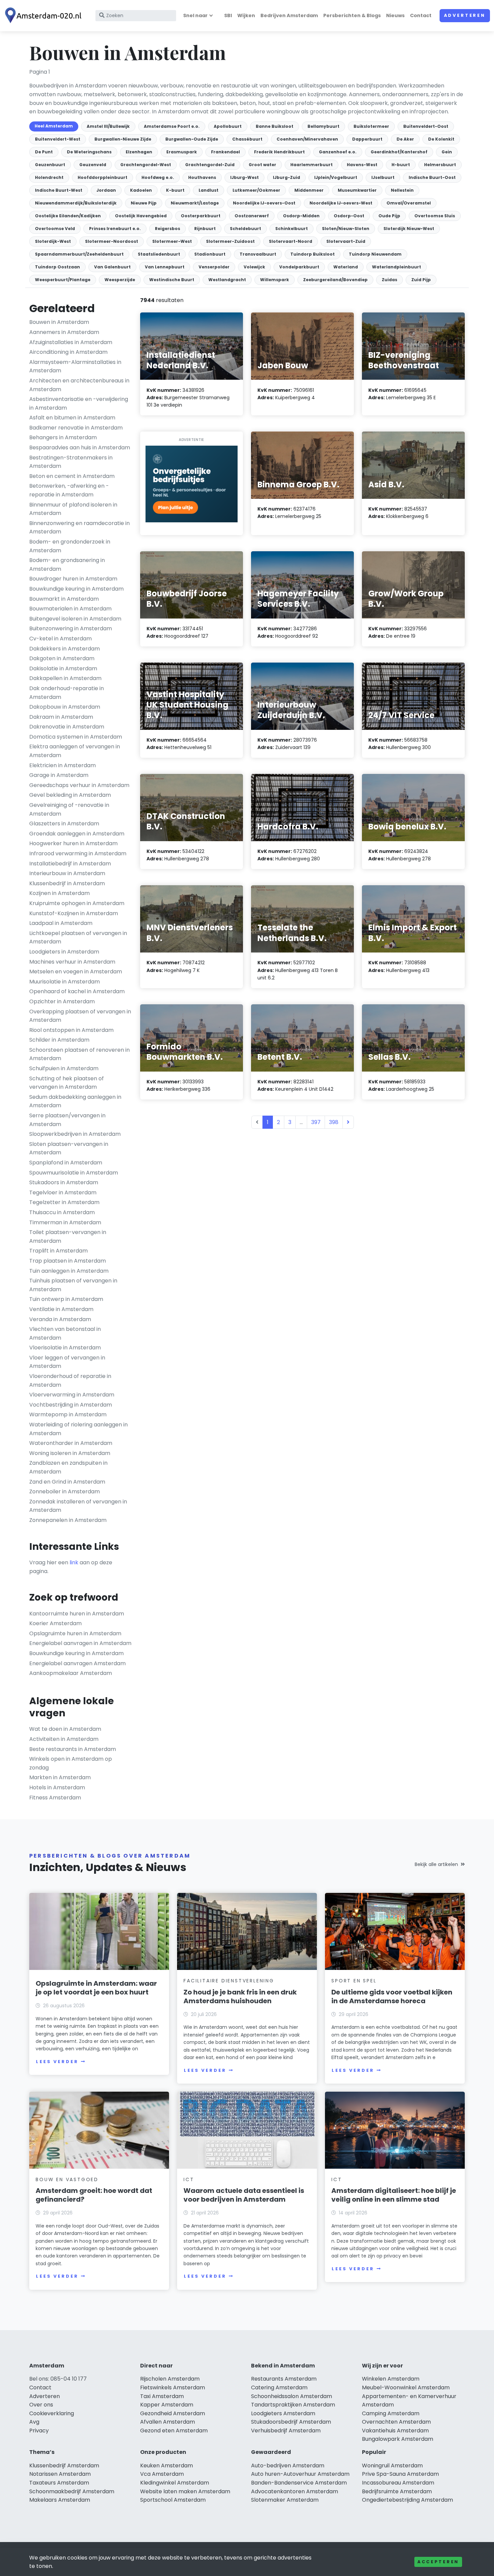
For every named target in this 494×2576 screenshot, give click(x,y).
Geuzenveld (93, 165)
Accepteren (438, 2562)
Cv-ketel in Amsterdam (60, 639)
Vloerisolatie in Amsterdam (65, 1348)
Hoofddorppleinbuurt (102, 177)
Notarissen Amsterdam (60, 2474)
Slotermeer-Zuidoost (230, 241)
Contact (421, 15)
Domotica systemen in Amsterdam (76, 737)
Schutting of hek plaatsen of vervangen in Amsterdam (67, 1083)
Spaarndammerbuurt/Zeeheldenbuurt (79, 254)
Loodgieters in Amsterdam (64, 952)
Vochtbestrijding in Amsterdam (71, 1405)
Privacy (39, 2431)
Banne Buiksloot (275, 126)
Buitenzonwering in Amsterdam (71, 628)
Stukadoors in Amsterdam (64, 1182)
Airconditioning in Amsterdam (68, 352)
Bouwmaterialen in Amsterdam (70, 609)
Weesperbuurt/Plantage (63, 280)
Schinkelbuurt (292, 229)
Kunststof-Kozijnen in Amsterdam (74, 913)
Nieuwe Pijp (144, 203)
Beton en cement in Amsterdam (72, 476)
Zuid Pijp (421, 280)
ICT (189, 2179)
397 (316, 1122)
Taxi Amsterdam (162, 2396)
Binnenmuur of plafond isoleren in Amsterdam (73, 509)
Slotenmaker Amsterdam (285, 2500)
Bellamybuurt (323, 126)
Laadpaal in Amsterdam (61, 923)
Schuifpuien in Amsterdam (64, 1068)
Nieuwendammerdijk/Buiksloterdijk (76, 203)
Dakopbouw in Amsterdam (65, 707)
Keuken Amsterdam (167, 2466)
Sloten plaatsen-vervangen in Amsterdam (69, 1148)
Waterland (346, 267)
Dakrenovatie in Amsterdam (67, 727)
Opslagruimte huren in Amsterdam (75, 1633)
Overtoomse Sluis (435, 216)
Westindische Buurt (172, 280)
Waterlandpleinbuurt (397, 267)
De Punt (44, 152)
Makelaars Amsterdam (60, 2500)
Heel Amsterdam (54, 126)
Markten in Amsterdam (60, 1777)
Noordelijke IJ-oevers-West (341, 203)
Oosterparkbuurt (201, 216)
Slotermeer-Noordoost (112, 241)
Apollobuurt (228, 126)
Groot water (262, 165)
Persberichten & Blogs (352, 15)
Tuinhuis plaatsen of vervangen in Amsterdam (73, 1285)
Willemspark (275, 280)
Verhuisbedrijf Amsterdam (286, 2431)
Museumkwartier (357, 190)
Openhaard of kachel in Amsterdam (77, 991)
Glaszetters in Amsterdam (64, 824)
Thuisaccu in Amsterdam (62, 1212)
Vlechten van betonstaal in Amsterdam (65, 1333)
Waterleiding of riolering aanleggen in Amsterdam (78, 1429)
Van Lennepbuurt (165, 267)
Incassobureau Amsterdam (398, 2483)
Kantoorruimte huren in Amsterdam (77, 1614)
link (74, 1562)
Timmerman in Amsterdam (65, 1222)
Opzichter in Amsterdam (62, 1001)
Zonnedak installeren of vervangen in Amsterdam (78, 1506)
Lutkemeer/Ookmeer (256, 190)
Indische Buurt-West (59, 190)
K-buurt (175, 190)
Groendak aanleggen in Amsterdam (77, 834)
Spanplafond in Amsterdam (66, 1163)
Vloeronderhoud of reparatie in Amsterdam (70, 1380)
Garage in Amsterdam (59, 775)
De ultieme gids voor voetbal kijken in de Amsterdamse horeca (392, 1996)
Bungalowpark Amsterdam (398, 2439)
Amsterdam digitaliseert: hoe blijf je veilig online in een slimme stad (394, 2195)
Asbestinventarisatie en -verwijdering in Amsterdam (79, 403)
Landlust (209, 190)
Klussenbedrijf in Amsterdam (67, 883)
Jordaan (106, 190)
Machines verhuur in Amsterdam (72, 962)
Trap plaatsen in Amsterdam (68, 1261)
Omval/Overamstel (409, 203)
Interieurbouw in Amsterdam (67, 873)
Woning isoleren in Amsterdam (70, 1453)
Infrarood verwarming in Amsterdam (78, 853)
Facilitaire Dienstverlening (229, 1981)
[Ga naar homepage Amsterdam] (44, 16)
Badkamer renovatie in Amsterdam (76, 428)
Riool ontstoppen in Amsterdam (71, 1030)
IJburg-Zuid (286, 177)
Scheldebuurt (245, 229)
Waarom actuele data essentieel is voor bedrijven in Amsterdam (244, 2195)
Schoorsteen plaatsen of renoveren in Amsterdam (79, 1054)
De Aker (405, 139)
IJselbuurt (383, 177)
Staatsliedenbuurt (159, 254)
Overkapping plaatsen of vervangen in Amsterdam (80, 1016)
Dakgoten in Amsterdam (62, 658)
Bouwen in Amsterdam (59, 322)
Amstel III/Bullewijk (108, 126)
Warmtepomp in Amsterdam (68, 1414)
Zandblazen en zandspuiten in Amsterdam (68, 1467)
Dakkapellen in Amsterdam (65, 678)
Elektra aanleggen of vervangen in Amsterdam (75, 751)
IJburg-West (244, 177)
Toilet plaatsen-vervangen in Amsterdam (68, 1237)
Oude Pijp (389, 216)
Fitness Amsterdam (55, 1798)
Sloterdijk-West (53, 241)
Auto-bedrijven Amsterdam (288, 2466)
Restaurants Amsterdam (284, 2379)
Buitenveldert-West (58, 139)
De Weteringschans (89, 152)
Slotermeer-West (172, 241)
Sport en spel (354, 1981)
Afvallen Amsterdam (168, 2422)
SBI (228, 15)
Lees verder (57, 2062)
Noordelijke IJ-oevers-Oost (264, 203)
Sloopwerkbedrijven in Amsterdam (75, 1134)
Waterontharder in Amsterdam (71, 1443)
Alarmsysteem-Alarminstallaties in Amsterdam (75, 366)
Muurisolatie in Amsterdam (65, 982)
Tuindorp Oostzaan (57, 267)
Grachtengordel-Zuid (210, 165)
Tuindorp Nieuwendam (375, 254)
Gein (447, 152)
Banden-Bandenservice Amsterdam (299, 2483)
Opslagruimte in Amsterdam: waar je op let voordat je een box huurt (96, 1988)
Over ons (41, 2405)
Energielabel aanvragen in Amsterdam (80, 1643)
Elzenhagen (139, 152)
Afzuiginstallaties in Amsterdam (71, 342)
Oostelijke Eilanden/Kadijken (68, 216)
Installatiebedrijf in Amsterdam (70, 864)
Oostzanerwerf (252, 216)
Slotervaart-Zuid (346, 241)
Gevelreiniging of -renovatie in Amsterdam (69, 809)
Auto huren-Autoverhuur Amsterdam (300, 2474)
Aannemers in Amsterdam (64, 332)
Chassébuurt (247, 139)
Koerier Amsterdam (55, 1623)
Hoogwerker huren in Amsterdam (73, 843)
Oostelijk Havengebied (141, 216)
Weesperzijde (120, 280)
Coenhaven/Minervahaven (307, 139)
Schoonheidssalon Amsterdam (292, 2396)
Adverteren (465, 15)
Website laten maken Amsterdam (185, 2491)
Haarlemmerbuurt (312, 165)
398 (334, 1122)
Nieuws (395, 15)
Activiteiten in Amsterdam (64, 1739)
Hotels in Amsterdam (57, 1787)
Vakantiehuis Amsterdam (395, 2431)
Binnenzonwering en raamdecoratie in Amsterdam (79, 528)
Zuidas (389, 280)
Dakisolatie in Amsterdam (63, 668)
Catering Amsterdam (279, 2387)
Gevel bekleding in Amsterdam (70, 795)
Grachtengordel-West (146, 165)
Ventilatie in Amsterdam (61, 1309)
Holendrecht (49, 177)
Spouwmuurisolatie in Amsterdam (74, 1173)
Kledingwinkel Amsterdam (175, 2483)
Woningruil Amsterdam (392, 2466)
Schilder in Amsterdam (59, 1040)
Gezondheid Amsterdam (173, 2413)
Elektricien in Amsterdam (63, 765)
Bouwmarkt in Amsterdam (64, 599)
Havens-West (362, 165)
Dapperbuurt (367, 139)
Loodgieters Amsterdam (283, 2413)
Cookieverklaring (52, 2413)
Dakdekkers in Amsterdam (65, 649)
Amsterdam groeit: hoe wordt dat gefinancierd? (94, 2195)
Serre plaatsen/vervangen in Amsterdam (67, 1120)
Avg (34, 2422)
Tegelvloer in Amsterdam (63, 1192)
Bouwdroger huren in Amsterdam (73, 579)
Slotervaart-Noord (291, 241)
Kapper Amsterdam (167, 2405)
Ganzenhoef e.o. (338, 152)
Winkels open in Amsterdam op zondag (71, 1763)
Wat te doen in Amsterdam (65, 1729)
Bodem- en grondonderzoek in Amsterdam (70, 546)
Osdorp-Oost (349, 216)
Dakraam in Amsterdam (61, 717)
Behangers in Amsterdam (63, 437)
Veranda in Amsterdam (60, 1319)
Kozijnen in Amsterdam (59, 893)
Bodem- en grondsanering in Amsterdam (67, 565)
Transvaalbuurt (258, 254)
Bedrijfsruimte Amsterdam (397, 2491)
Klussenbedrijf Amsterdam (64, 2466)
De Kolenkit (441, 139)
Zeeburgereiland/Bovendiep (335, 280)
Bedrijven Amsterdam (289, 15)
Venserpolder (214, 267)
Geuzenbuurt (50, 165)
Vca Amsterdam (162, 2474)
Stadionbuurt (210, 254)
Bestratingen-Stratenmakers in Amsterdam (71, 462)
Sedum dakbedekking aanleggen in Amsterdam (75, 1101)
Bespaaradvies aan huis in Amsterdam (80, 447)
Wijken (246, 15)
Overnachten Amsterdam (396, 2422)
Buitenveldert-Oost (426, 126)
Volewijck (254, 267)
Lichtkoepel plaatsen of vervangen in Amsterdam (78, 938)
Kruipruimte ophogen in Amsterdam (77, 903)
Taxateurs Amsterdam (59, 2483)
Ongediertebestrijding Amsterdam (407, 2500)
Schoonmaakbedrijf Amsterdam (72, 2491)
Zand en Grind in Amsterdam (67, 1482)
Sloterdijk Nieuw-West (409, 229)
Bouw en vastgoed (67, 2179)
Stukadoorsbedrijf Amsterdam (291, 2422)
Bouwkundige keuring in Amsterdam (76, 589)
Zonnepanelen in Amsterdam (68, 1520)
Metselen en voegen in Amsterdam (76, 972)
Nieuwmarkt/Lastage (195, 203)
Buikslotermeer (371, 126)
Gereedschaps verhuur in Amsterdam (79, 785)
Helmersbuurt (440, 165)
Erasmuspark (182, 152)
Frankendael (225, 152)
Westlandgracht (227, 280)
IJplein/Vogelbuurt (336, 177)
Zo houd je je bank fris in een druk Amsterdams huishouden (240, 1996)
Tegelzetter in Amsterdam (64, 1202)
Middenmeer (309, 190)
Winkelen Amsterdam (391, 2379)
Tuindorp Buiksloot (313, 254)
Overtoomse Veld (55, 229)
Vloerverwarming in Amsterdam (72, 1395)
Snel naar (195, 15)
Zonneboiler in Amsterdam (65, 1491)
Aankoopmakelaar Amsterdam (71, 1673)
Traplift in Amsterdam (58, 1251)
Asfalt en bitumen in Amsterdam (72, 418)
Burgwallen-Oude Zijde (192, 139)
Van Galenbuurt (112, 267)
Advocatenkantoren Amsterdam (295, 2491)
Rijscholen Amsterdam (170, 2379)
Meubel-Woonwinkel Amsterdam (406, 2387)
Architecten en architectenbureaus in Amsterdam (79, 385)
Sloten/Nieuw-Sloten (346, 229)
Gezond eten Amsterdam (174, 2431)
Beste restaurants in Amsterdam (73, 1749)
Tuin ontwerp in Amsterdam (66, 1299)
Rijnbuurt (205, 229)
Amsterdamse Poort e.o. (172, 126)
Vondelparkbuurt (299, 267)
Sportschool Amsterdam (173, 2500)
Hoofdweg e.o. (158, 177)
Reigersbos (168, 229)
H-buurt (401, 165)
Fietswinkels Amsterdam (173, 2387)
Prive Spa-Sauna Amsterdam (400, 2474)
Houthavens (202, 177)
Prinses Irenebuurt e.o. (115, 229)
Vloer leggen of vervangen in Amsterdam (67, 1362)
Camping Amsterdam (391, 2413)
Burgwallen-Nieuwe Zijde (123, 139)
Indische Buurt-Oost (432, 177)
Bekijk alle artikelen (436, 1864)
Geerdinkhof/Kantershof (399, 152)
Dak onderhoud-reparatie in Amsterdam (67, 693)
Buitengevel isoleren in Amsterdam (75, 619)
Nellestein (402, 190)
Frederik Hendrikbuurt (279, 152)
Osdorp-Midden (301, 216)
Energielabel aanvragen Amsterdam (77, 1663)
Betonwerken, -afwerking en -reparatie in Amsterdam (69, 490)
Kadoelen (141, 190)
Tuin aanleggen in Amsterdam (69, 1271)
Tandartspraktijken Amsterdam (293, 2405)
